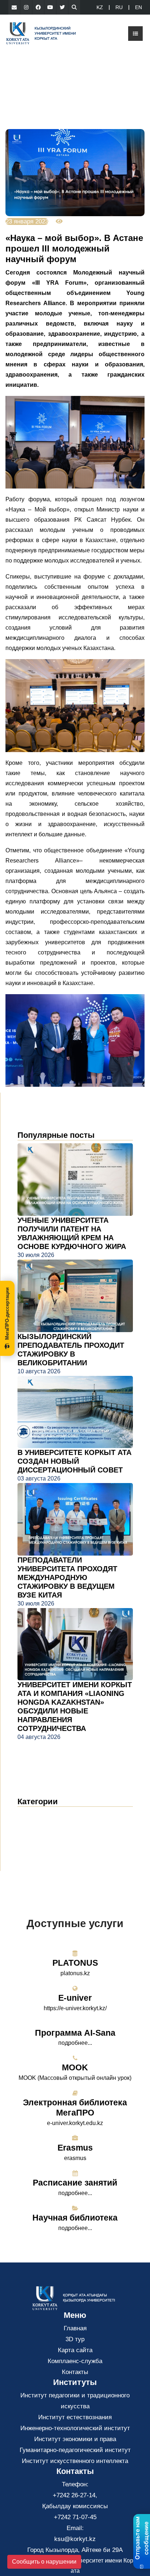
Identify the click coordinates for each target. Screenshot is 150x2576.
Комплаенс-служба (75, 2361)
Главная (75, 2328)
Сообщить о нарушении (44, 2562)
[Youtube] (50, 7)
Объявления (42, 1826)
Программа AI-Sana (75, 2033)
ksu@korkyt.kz (75, 2539)
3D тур (75, 2339)
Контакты (75, 2372)
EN (139, 7)
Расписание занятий (75, 2183)
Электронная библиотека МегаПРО (75, 2108)
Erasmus (75, 2148)
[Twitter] (62, 7)
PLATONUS (75, 1963)
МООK (75, 2067)
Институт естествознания (75, 2417)
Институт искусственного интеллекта (75, 2461)
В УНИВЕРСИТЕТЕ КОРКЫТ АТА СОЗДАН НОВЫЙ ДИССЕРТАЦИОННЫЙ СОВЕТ (74, 1461)
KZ (100, 7)
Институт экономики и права (75, 2439)
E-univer (75, 1998)
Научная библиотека (75, 2218)
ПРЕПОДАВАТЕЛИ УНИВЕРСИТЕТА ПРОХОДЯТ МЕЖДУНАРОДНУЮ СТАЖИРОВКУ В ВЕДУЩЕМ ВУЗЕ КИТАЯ (67, 1577)
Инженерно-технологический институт (75, 2428)
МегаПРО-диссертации (7, 1314)
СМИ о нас (40, 1837)
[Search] (74, 7)
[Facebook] (38, 7)
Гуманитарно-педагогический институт (75, 2450)
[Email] (14, 7)
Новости (38, 1815)
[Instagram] (26, 7)
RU (119, 7)
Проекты (35, 1848)
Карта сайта (75, 2350)
